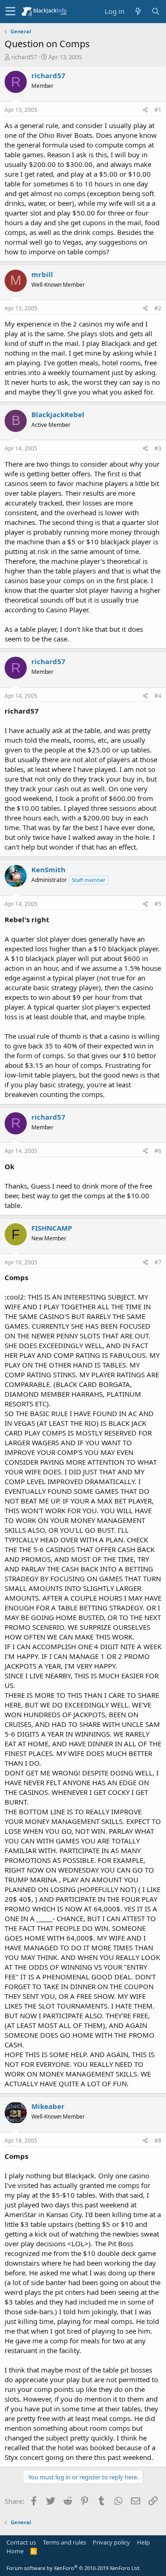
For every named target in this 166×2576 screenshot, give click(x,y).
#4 (158, 696)
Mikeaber (48, 2106)
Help (143, 2542)
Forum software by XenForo (74, 2568)
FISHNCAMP (52, 1228)
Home (15, 2551)
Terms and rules (65, 2542)
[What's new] (138, 11)
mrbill (42, 274)
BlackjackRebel (58, 414)
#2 (158, 308)
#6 (158, 1151)
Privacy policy (111, 2542)
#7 (158, 1262)
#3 (158, 448)
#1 (158, 110)
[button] (10, 12)
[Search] (155, 11)
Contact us (21, 2542)
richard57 (24, 57)
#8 (158, 2141)
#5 (158, 904)
